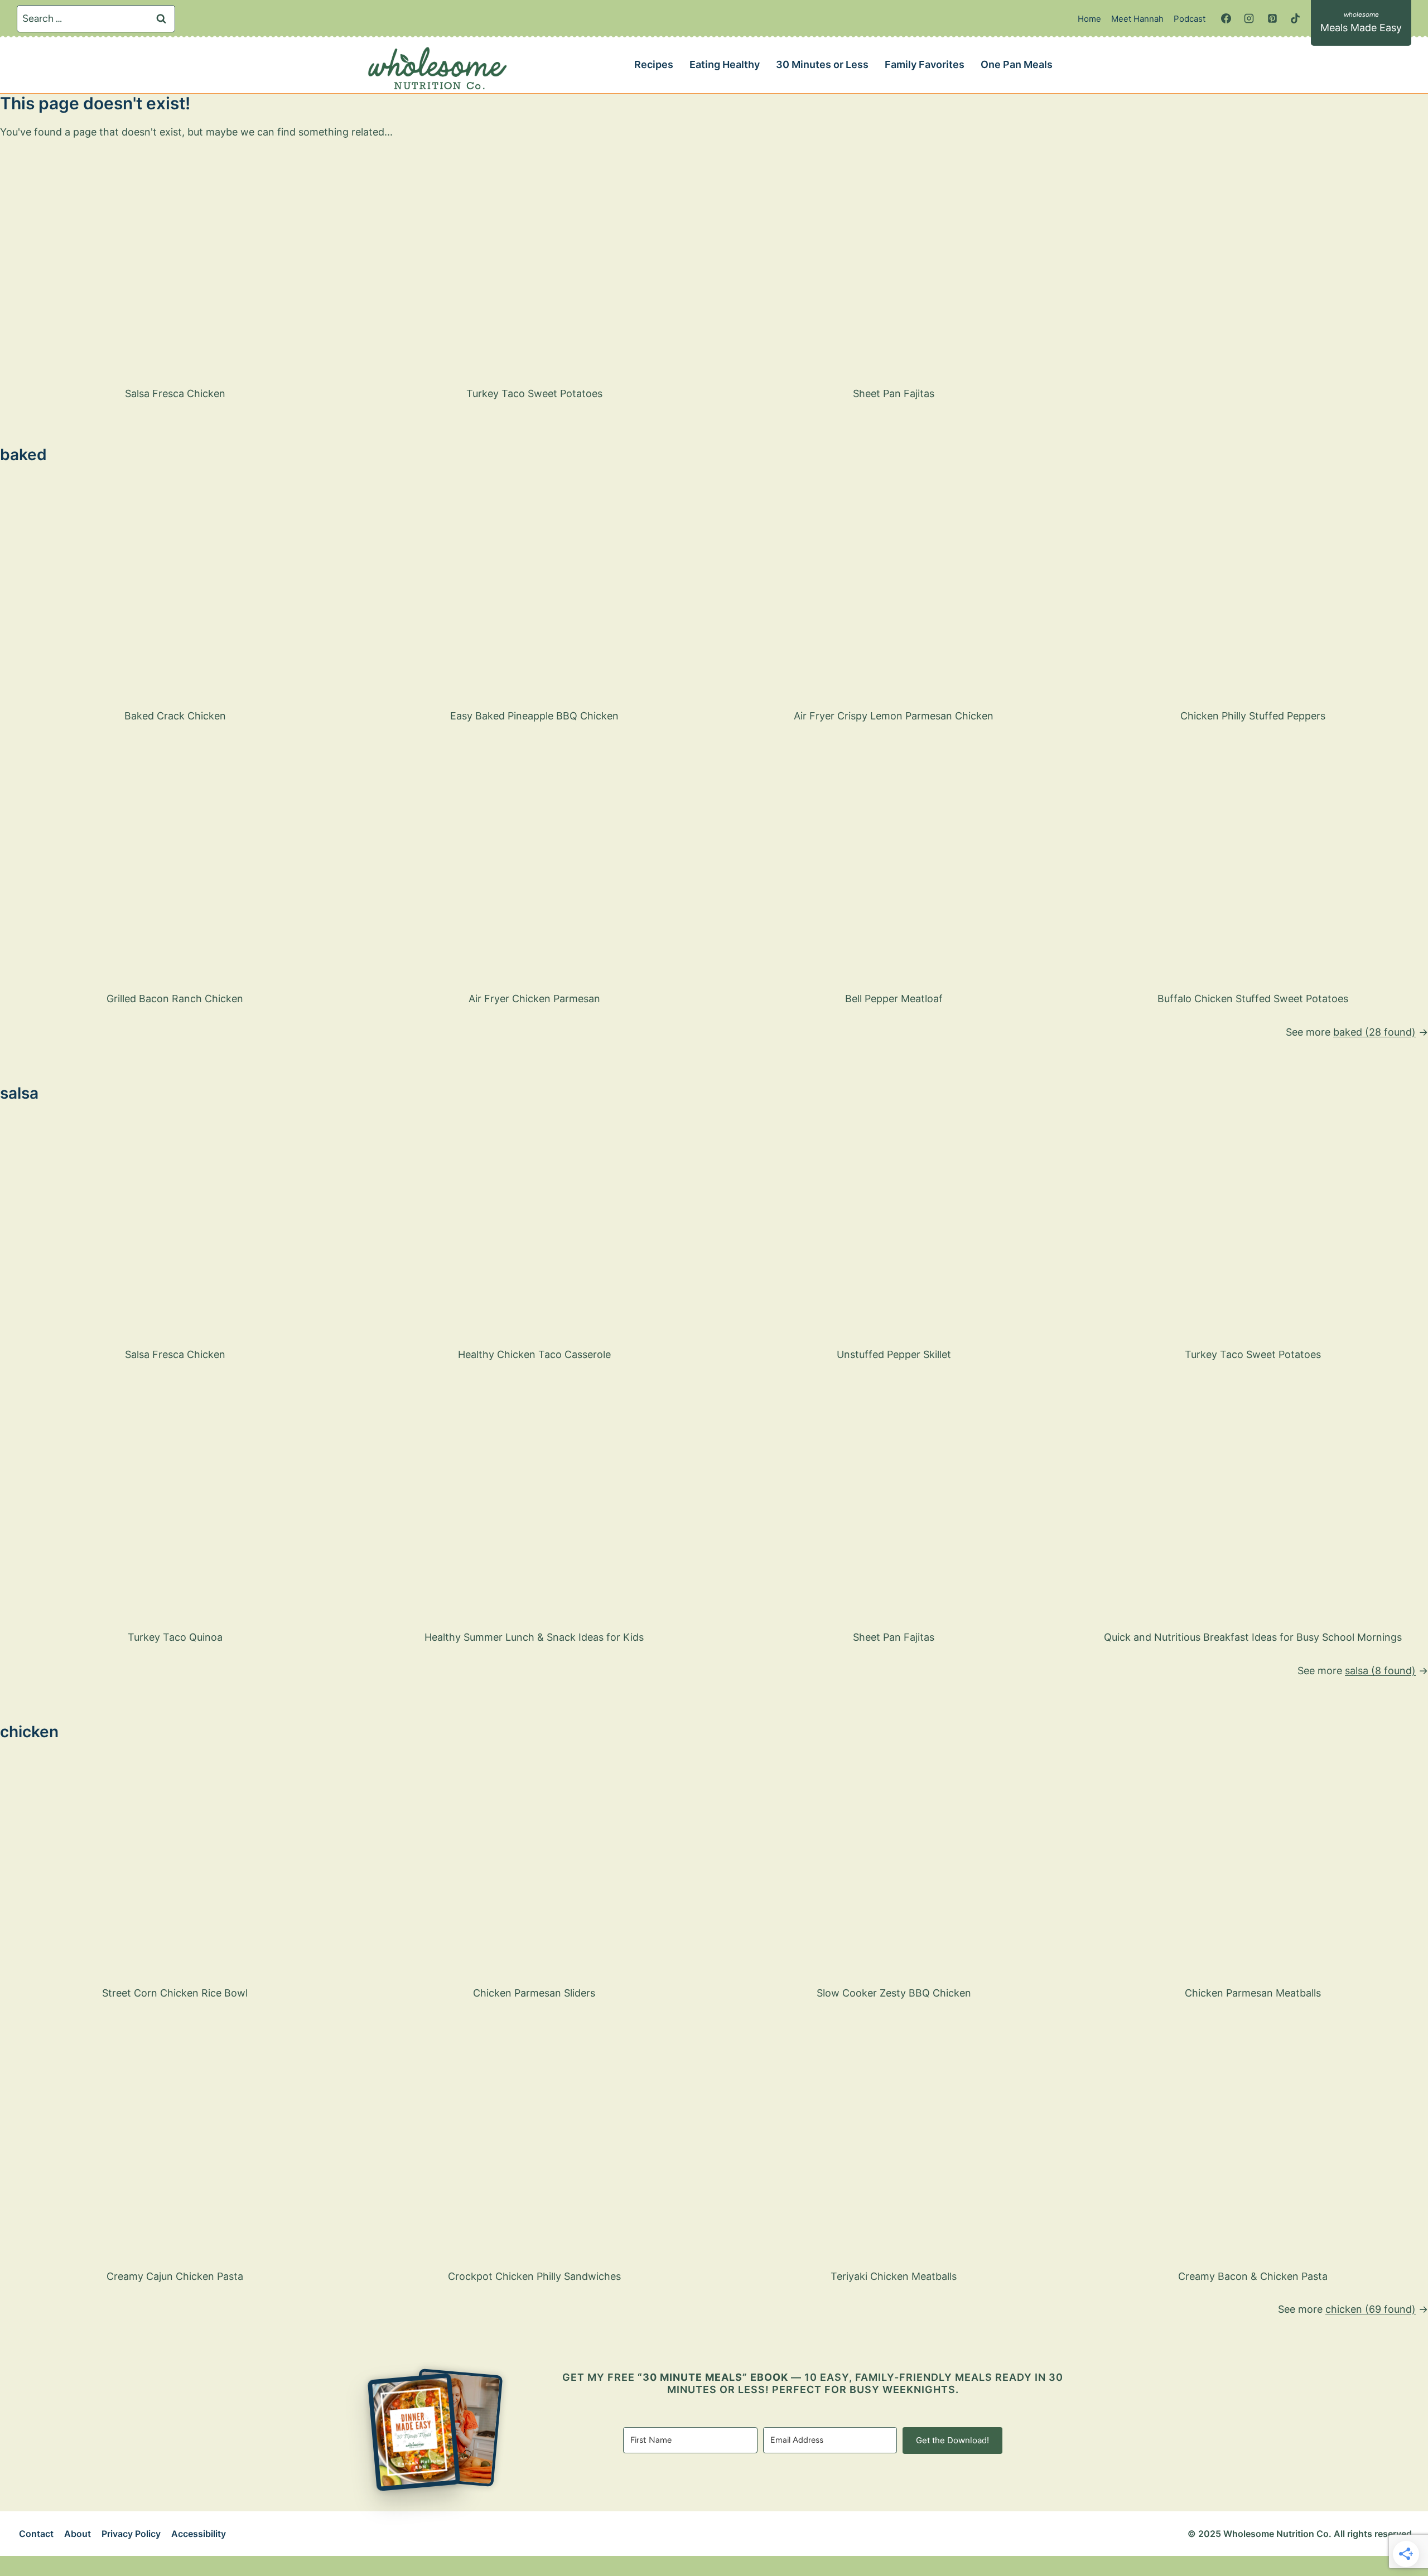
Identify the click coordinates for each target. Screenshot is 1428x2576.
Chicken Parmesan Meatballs (1253, 1993)
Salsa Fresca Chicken (175, 393)
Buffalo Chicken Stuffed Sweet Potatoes (1253, 999)
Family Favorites (925, 64)
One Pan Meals (1017, 64)
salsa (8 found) (1380, 1671)
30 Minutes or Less (822, 64)
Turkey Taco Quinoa (175, 1637)
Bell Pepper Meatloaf (894, 999)
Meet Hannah (1137, 19)
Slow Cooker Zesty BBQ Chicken (894, 1993)
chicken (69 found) (1371, 2309)
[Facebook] (1226, 18)
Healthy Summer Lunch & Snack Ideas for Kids (534, 1637)
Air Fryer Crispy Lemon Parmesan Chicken (894, 716)
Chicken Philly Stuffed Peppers (1253, 716)
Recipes (654, 64)
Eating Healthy (725, 64)
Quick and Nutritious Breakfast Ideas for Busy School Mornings (1253, 1637)
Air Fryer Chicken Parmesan (534, 999)
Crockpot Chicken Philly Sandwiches (534, 2276)
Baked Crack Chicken (175, 716)
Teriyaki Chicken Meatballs (894, 2276)
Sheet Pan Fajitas (894, 393)
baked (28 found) (1374, 1032)
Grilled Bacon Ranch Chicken (175, 999)
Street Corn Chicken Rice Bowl (175, 1993)
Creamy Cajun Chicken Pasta (175, 2276)
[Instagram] (1249, 18)
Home (1089, 19)
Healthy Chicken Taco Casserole (534, 1354)
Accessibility (199, 2534)
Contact (36, 2534)
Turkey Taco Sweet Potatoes (534, 393)
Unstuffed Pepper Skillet (894, 1354)
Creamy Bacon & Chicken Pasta (1253, 2276)
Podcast (1190, 19)
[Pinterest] (1272, 18)
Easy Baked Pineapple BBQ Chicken (534, 716)
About (78, 2534)
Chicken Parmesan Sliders (534, 1993)
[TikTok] (1295, 18)
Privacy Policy (131, 2534)
